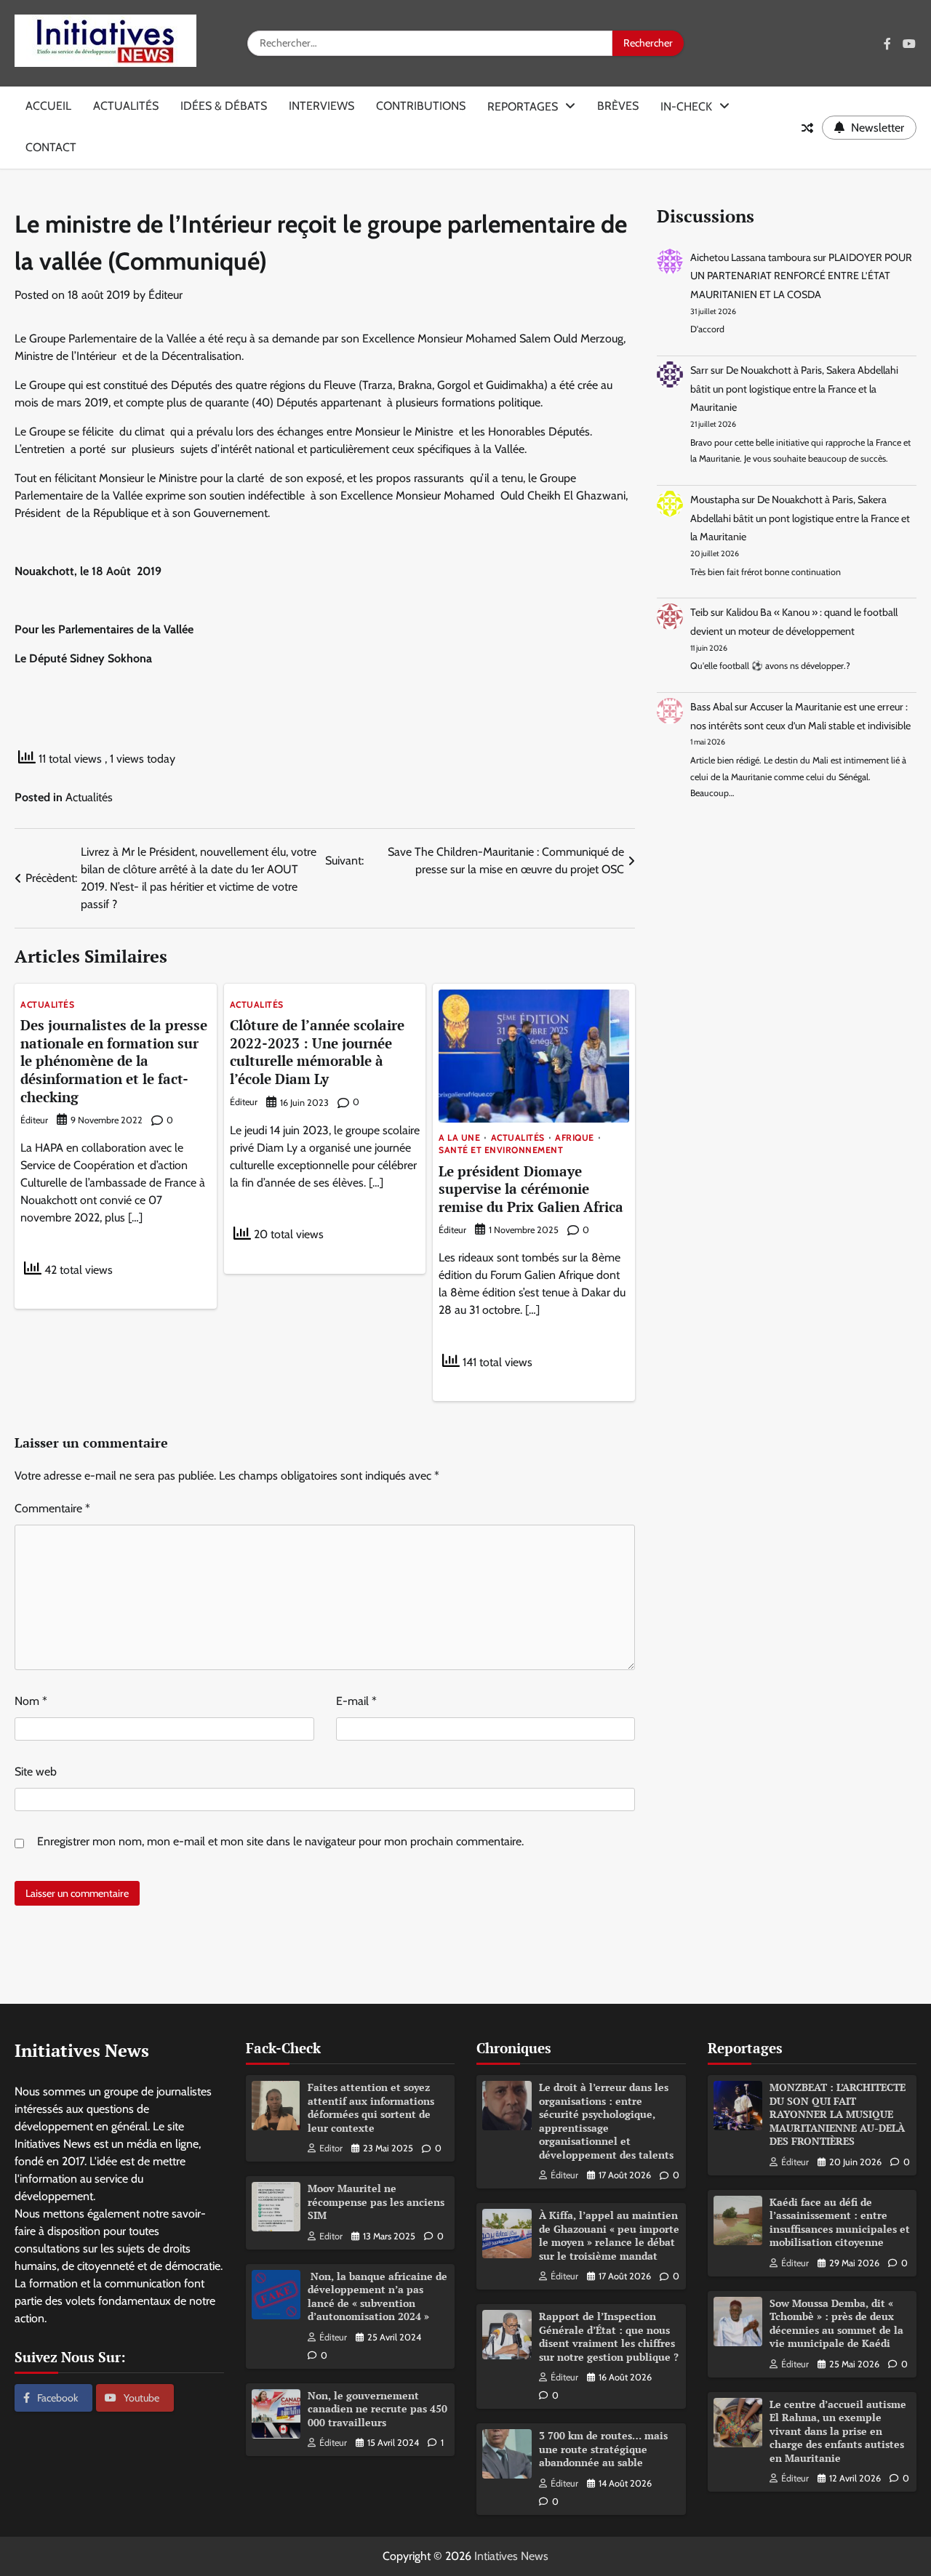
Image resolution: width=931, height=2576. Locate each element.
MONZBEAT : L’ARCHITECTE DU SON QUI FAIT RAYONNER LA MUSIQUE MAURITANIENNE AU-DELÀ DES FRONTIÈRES (838, 2114)
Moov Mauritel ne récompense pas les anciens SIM (376, 2202)
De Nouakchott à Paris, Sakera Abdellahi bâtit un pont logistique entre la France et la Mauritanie (794, 389)
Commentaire (52, 1508)
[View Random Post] (807, 128)
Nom (31, 1701)
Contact (51, 147)
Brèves (618, 106)
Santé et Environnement (501, 1150)
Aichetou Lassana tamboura (751, 257)
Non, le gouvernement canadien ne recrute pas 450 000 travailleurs (377, 2409)
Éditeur (165, 295)
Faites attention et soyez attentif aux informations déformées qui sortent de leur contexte (371, 2107)
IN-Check (686, 107)
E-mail (356, 1701)
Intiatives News (511, 2556)
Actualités (126, 106)
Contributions (421, 106)
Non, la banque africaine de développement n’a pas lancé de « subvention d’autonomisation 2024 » (377, 2296)
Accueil (48, 106)
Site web (36, 1771)
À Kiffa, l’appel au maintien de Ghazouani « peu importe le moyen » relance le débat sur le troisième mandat (609, 2235)
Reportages (523, 107)
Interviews (321, 106)
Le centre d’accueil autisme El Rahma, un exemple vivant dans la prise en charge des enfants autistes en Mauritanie (838, 2431)
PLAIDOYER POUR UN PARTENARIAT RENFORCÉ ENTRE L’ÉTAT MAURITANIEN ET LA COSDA (801, 276)
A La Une (459, 1138)
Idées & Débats (224, 106)
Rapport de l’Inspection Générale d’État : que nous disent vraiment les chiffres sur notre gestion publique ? (609, 2336)
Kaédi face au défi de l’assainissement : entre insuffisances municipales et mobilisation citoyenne (840, 2222)
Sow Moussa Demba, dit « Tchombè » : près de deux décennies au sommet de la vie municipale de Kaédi (836, 2323)
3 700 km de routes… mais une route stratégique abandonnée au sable (603, 2449)
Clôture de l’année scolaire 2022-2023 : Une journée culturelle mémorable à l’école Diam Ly (317, 1052)
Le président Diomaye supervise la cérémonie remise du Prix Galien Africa (531, 1189)
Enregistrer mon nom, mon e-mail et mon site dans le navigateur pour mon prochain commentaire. (280, 1841)
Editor (331, 2148)
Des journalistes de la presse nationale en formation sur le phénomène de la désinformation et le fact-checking (114, 1060)
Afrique (575, 1138)
